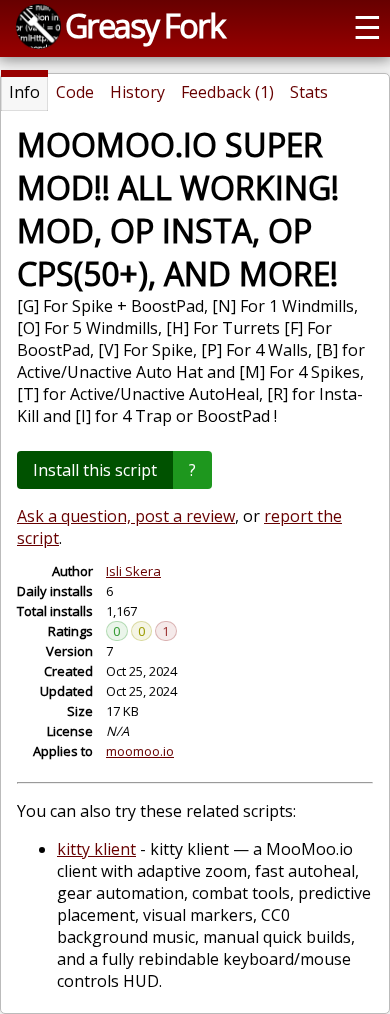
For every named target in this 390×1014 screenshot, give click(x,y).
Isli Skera (133, 571)
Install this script (95, 470)
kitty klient (96, 849)
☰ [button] (367, 26)
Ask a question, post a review (126, 516)
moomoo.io (140, 751)
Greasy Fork (144, 25)
